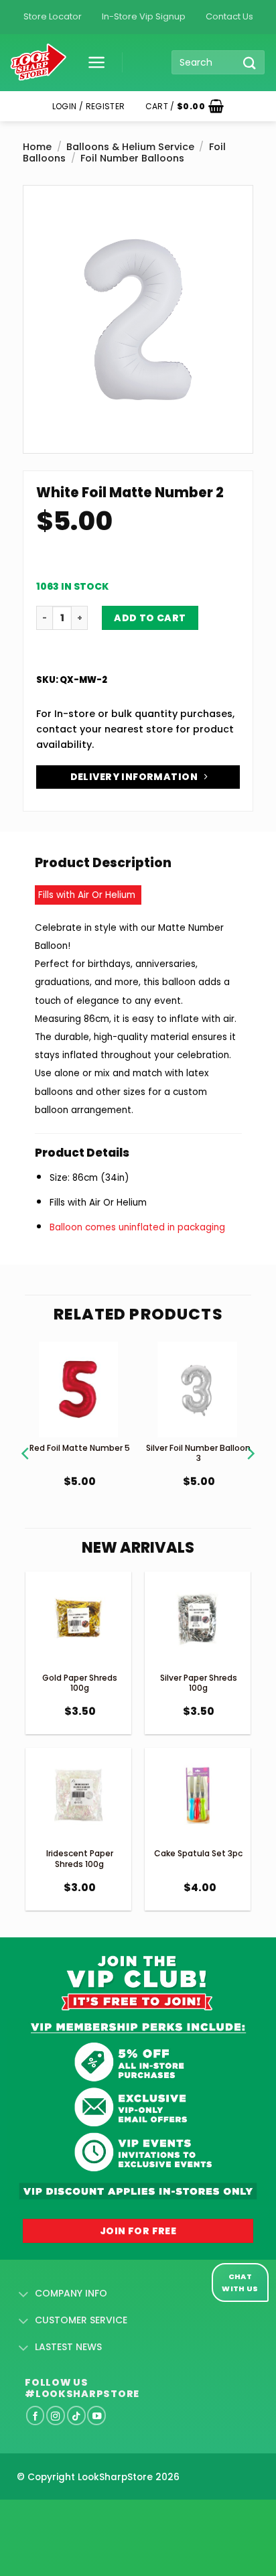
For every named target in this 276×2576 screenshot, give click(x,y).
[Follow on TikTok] (76, 2415)
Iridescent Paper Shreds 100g (80, 1859)
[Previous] (26, 1437)
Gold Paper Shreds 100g (80, 1683)
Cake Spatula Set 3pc (198, 1853)
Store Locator (53, 16)
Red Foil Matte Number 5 (80, 1448)
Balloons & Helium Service (130, 147)
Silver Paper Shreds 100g (199, 1683)
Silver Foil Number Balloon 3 (198, 1453)
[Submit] (250, 63)
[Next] (250, 1437)
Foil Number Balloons (132, 158)
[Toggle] (24, 2295)
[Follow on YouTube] (96, 2415)
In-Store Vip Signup (144, 16)
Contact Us (229, 16)
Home (37, 147)
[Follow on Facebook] (36, 2415)
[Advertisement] (107, 2516)
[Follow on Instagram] (56, 2415)
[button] (92, 62)
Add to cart (150, 618)
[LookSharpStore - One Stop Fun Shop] (39, 63)
